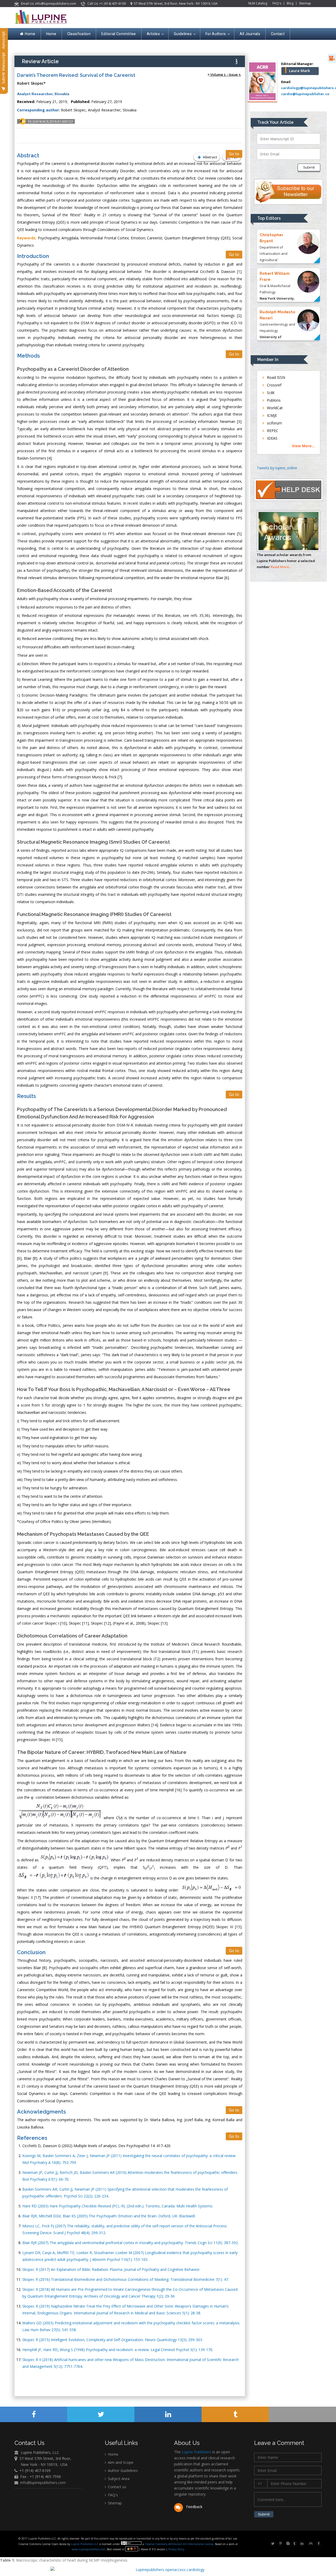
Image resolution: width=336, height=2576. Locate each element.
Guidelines (183, 34)
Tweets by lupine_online (277, 468)
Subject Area (118, 2479)
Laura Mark (300, 71)
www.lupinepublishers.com (88, 2549)
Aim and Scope (120, 2462)
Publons (273, 400)
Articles (153, 34)
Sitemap (305, 3)
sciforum (274, 423)
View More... (303, 446)
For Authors (216, 34)
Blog (290, 3)
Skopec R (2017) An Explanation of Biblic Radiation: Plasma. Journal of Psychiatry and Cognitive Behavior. (111, 2269)
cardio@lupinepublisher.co (305, 94)
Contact (278, 34)
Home (30, 34)
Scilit (270, 393)
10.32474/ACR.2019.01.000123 (50, 121)
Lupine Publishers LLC (85, 2544)
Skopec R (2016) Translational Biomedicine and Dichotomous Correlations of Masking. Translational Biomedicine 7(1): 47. (126, 2279)
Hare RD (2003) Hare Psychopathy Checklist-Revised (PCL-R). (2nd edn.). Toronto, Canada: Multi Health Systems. (118, 2206)
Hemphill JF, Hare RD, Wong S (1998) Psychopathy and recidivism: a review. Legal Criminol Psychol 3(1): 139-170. (118, 2350)
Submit (309, 167)
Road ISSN (275, 377)
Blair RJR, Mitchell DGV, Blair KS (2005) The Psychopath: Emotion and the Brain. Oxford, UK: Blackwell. (109, 2216)
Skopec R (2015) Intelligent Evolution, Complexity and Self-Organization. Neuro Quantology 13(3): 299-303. (113, 2340)
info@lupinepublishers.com (43, 2483)
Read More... (281, 567)
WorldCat (274, 408)
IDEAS (272, 438)
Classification (79, 34)
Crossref (274, 385)
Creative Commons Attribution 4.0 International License (179, 2544)
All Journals (250, 34)
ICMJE (271, 415)
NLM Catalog (258, 3)
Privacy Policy (176, 2549)
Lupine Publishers (196, 2452)
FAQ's (277, 3)
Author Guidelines (122, 2470)
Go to (234, 154)
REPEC (272, 431)
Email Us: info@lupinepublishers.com (48, 4)
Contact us (117, 2487)
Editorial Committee (119, 34)
